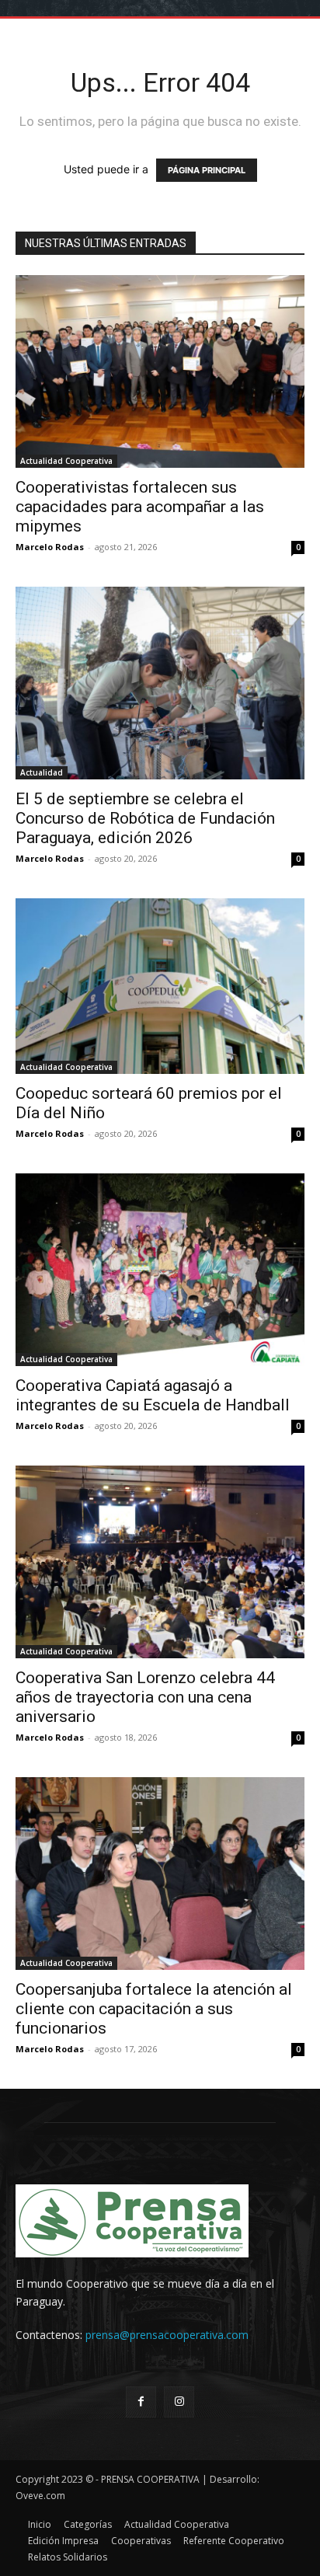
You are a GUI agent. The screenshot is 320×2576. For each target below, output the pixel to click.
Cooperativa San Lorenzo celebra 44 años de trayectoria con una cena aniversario (145, 1697)
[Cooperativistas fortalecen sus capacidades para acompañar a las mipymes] (160, 371)
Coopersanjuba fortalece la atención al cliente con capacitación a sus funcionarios (154, 2009)
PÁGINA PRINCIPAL (207, 170)
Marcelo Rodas (50, 547)
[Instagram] (179, 2402)
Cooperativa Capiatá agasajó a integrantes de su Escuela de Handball (153, 1395)
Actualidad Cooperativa (66, 461)
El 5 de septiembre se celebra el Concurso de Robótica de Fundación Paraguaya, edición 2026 (145, 818)
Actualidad (42, 772)
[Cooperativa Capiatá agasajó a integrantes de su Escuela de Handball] (160, 1270)
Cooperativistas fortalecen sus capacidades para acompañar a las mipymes (140, 507)
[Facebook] (141, 2402)
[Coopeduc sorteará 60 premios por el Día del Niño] (160, 986)
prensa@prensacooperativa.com (167, 2335)
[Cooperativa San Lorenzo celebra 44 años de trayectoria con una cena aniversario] (160, 1562)
